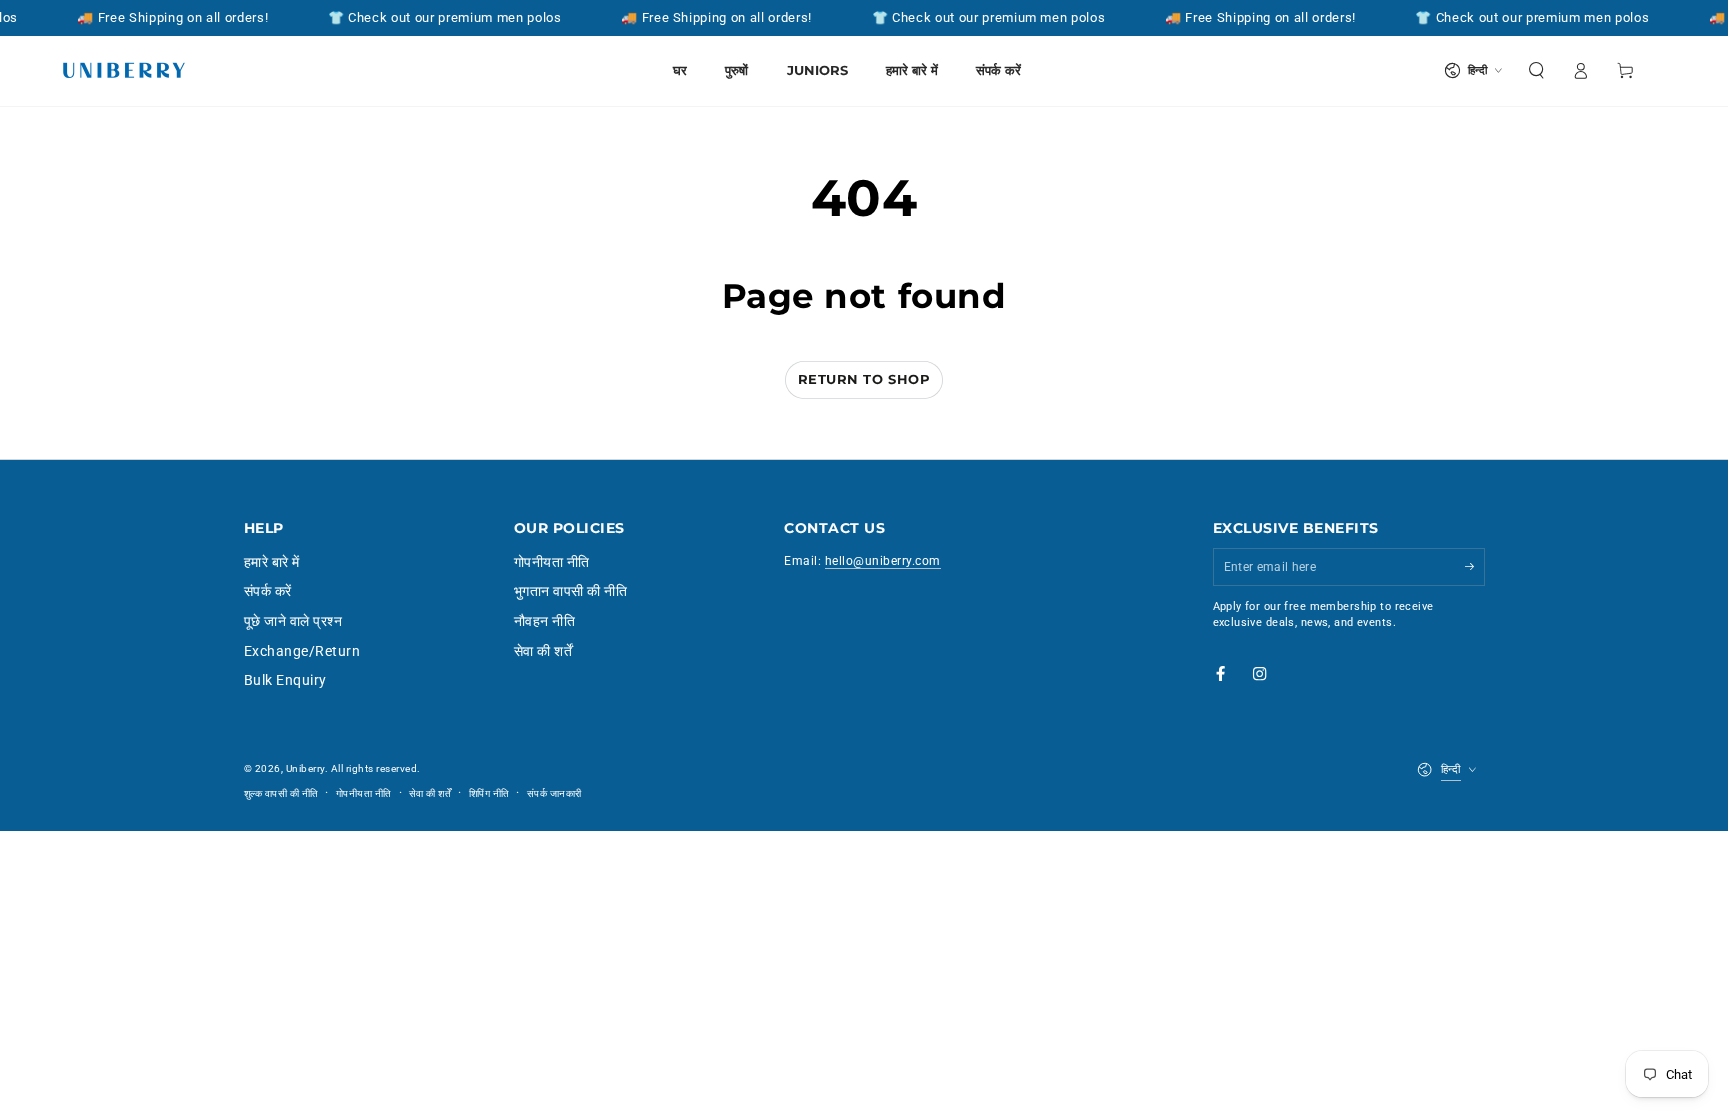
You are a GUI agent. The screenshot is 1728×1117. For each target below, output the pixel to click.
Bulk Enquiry (285, 680)
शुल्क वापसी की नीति (281, 793)
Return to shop (864, 379)
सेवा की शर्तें (543, 651)
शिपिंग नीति (489, 793)
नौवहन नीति (545, 621)
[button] (1537, 70)
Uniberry (305, 768)
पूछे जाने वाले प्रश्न (293, 621)
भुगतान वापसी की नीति (571, 591)
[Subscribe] (1475, 566)
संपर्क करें (268, 591)
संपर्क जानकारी (554, 793)
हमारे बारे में (272, 562)
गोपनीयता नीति (552, 562)
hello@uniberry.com (883, 561)
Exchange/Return (302, 651)
